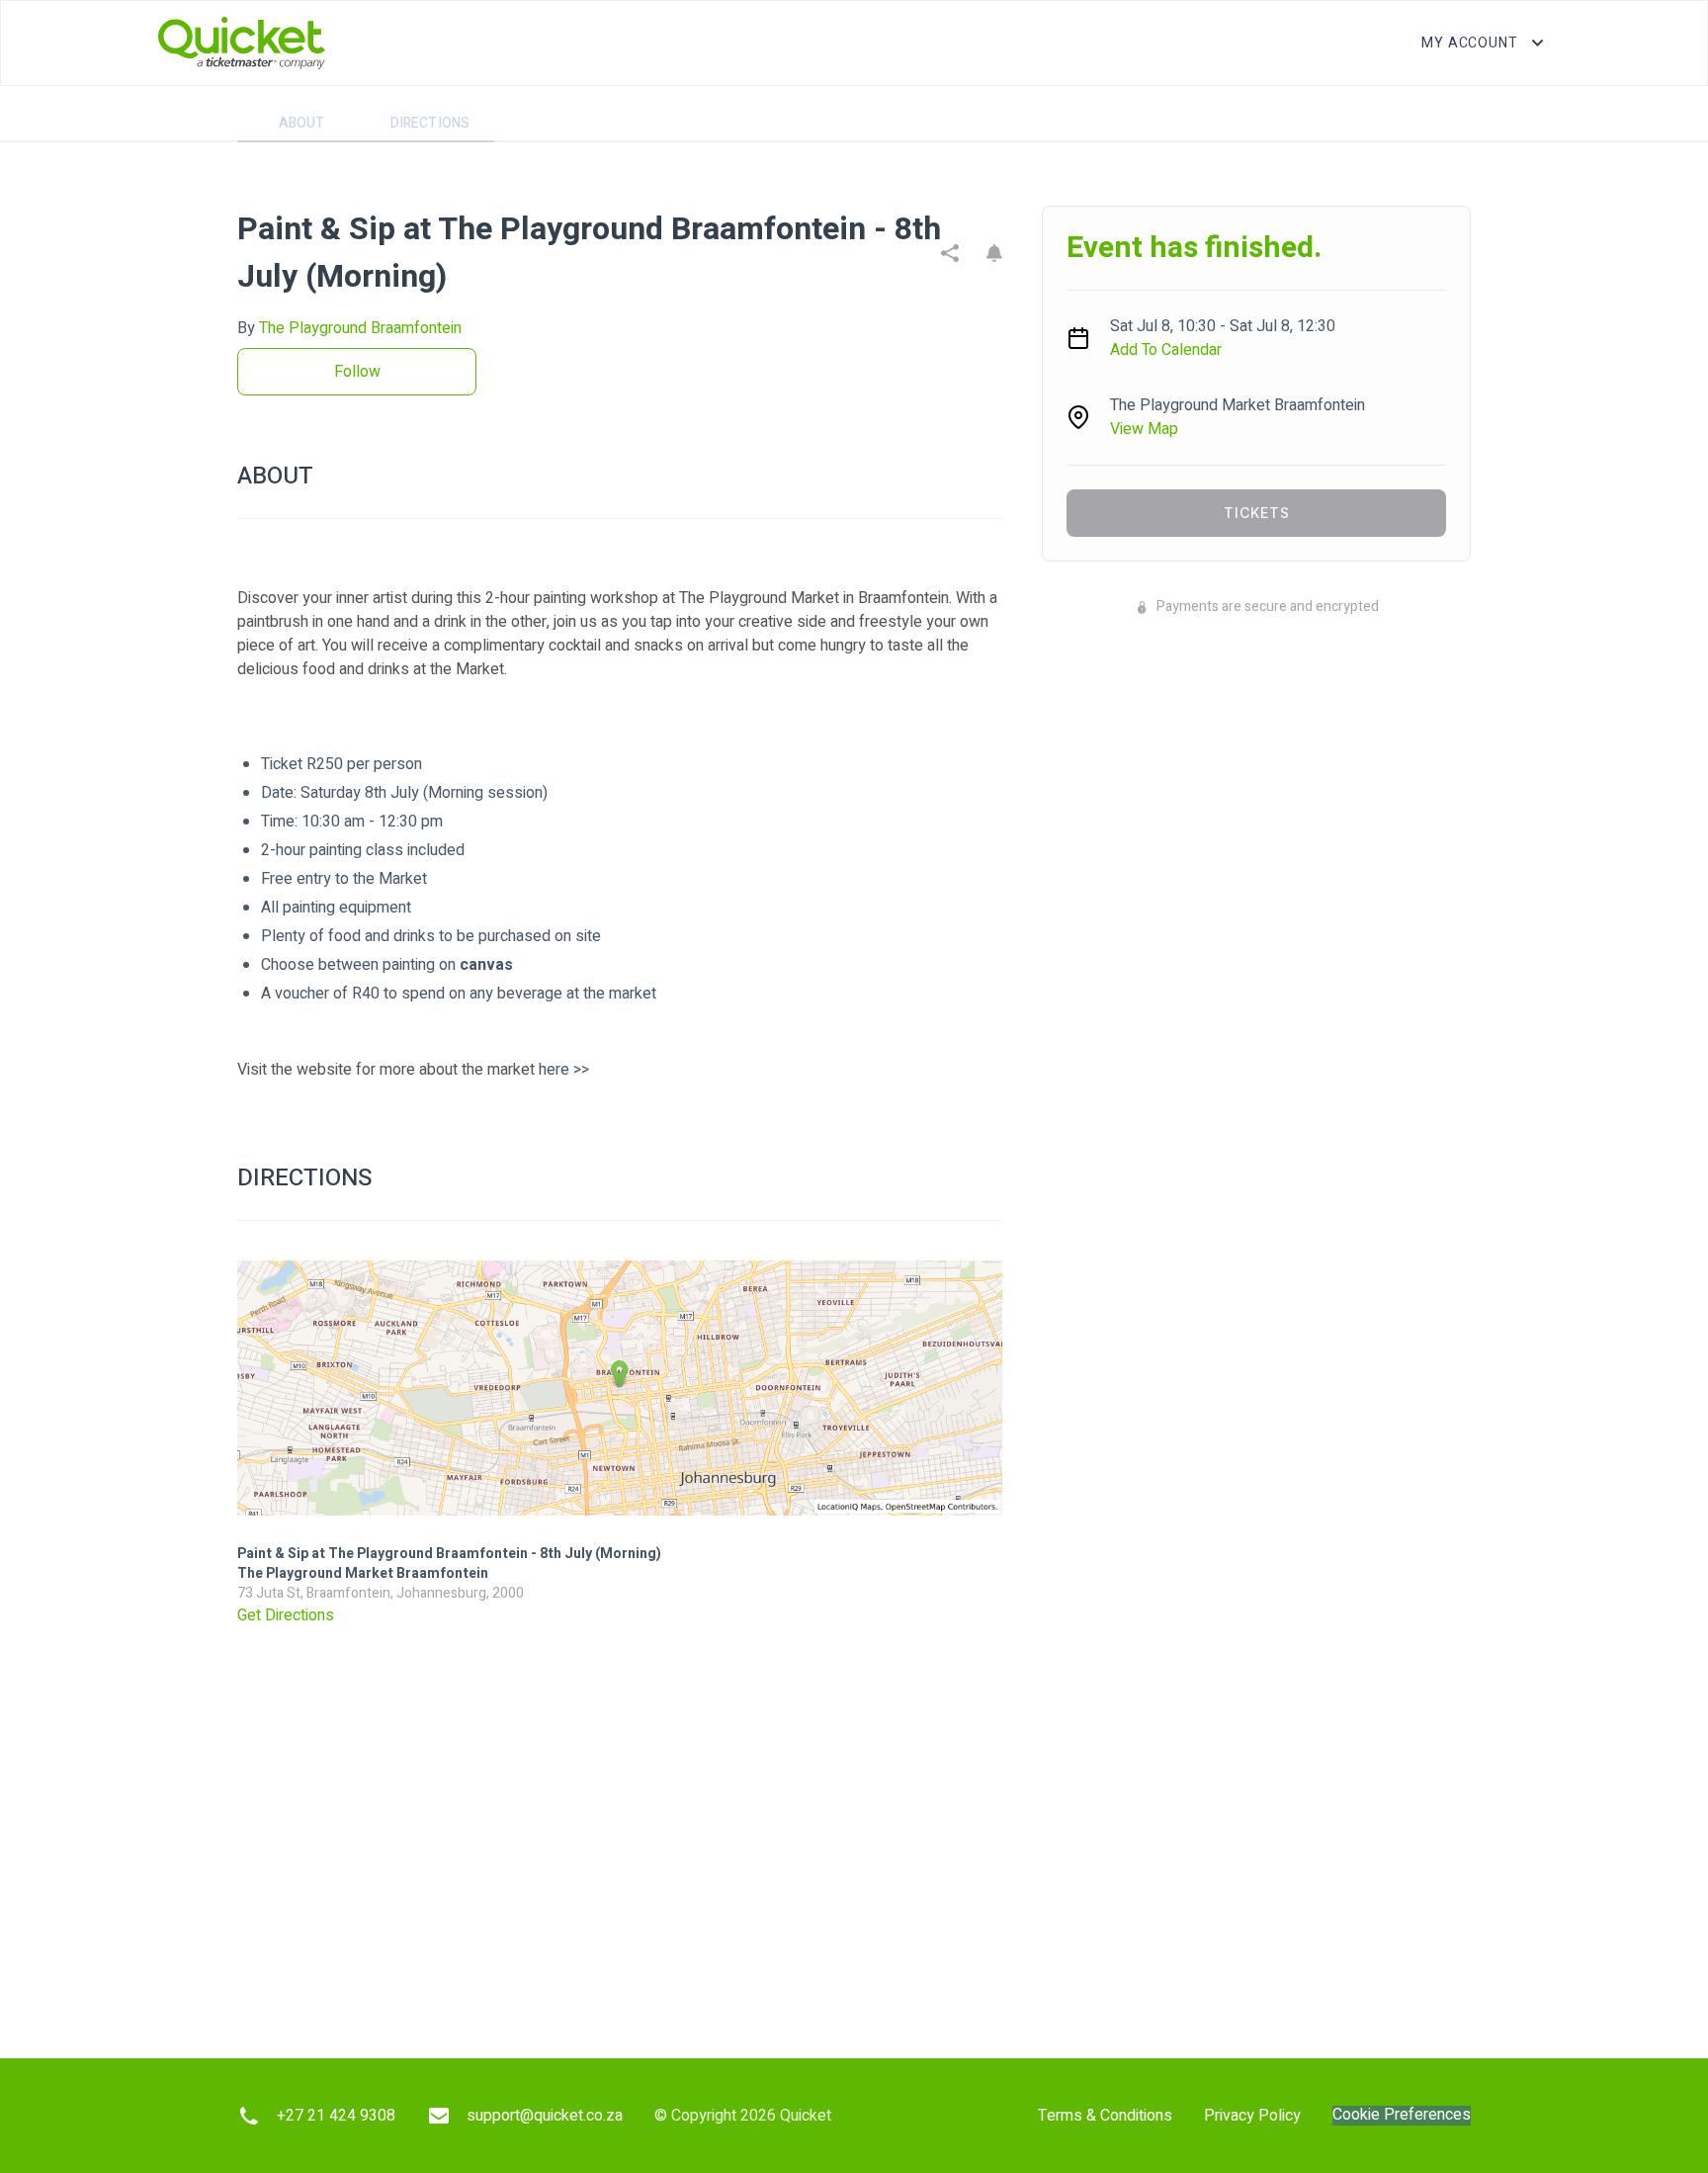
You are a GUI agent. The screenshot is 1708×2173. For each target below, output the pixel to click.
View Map (1144, 429)
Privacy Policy (1252, 2116)
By (349, 328)
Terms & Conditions (1105, 2116)
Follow (357, 372)
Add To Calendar (1166, 350)
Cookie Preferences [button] (1402, 2115)
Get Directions (286, 1615)
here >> (564, 1070)
